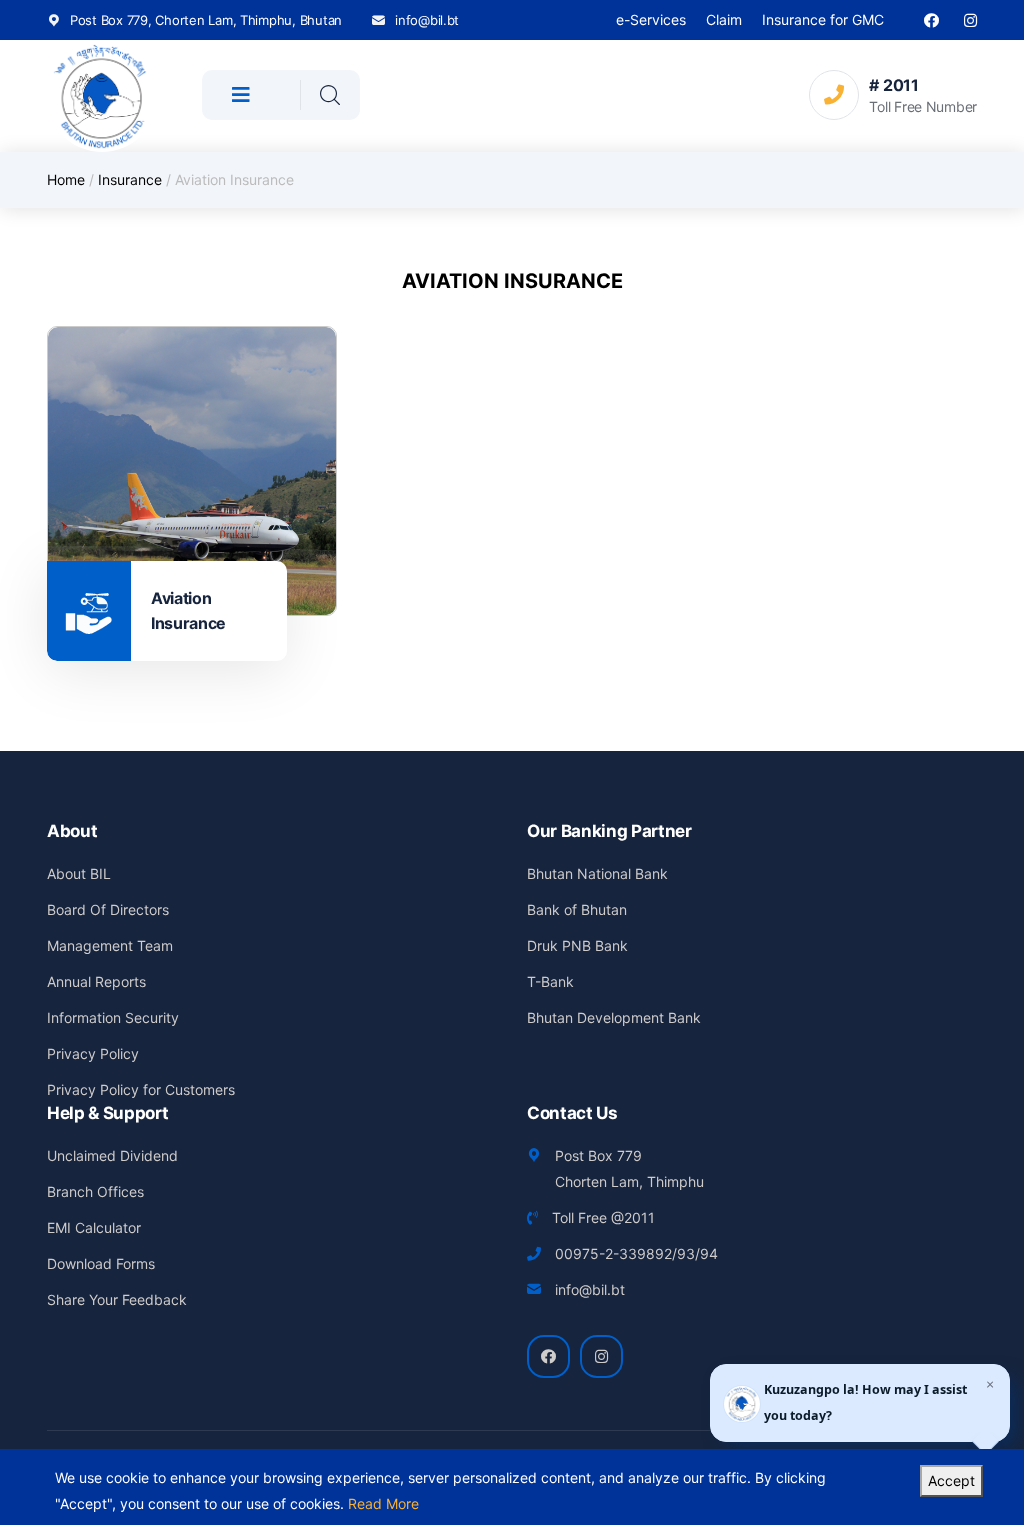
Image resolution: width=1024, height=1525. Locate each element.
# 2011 (893, 85)
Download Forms (101, 1263)
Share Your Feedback (117, 1299)
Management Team (110, 945)
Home (66, 179)
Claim (724, 19)
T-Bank (550, 981)
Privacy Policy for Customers (141, 1089)
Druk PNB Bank (577, 945)
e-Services (651, 19)
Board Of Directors (108, 909)
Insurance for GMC (823, 19)
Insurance (130, 179)
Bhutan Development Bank (614, 1017)
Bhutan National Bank (597, 873)
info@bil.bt (427, 20)
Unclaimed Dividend (112, 1155)
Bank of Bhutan (577, 909)
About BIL (79, 873)
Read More (383, 1503)
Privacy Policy (93, 1053)
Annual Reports (96, 981)
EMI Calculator (94, 1227)
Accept (951, 1480)
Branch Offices (95, 1191)
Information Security (113, 1017)
